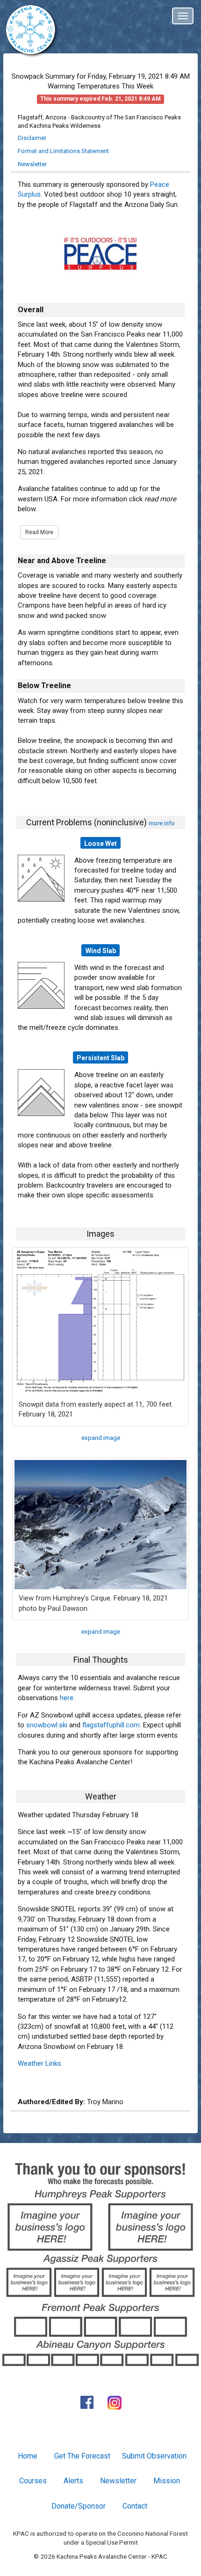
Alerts (73, 2481)
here (67, 1698)
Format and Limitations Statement (63, 151)
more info (162, 823)
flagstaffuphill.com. (112, 1725)
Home (28, 2456)
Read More (39, 532)
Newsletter (32, 164)
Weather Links (39, 2063)
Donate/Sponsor (79, 2506)
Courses (33, 2481)
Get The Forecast (82, 2456)
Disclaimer (32, 138)
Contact (135, 2506)
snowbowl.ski (47, 1725)
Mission (167, 2481)
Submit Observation (154, 2456)
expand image (101, 1438)
